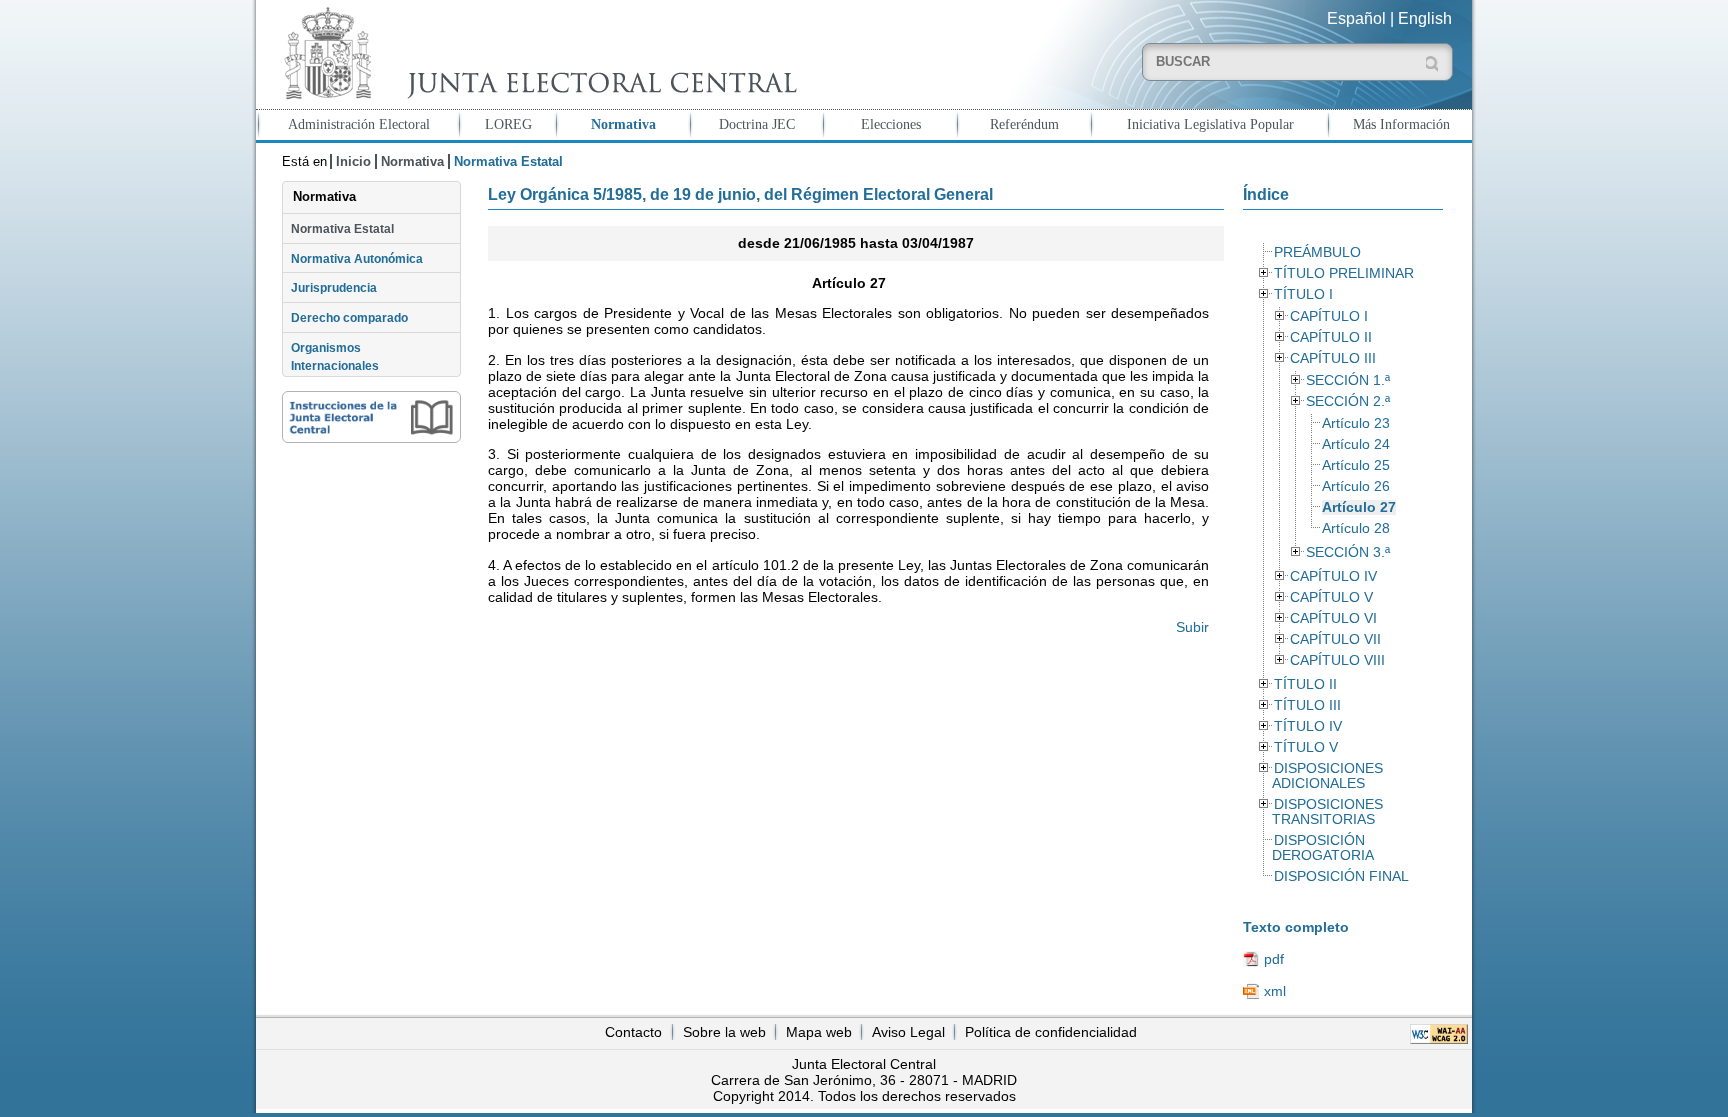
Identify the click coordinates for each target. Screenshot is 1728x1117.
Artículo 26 (1356, 486)
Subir (1192, 627)
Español (1356, 18)
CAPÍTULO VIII (1337, 660)
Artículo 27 (1359, 507)
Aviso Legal (908, 1032)
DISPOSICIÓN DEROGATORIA (1323, 848)
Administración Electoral (359, 124)
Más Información (1401, 124)
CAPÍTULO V (1331, 597)
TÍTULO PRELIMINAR (1344, 273)
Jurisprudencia (334, 288)
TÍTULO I (1303, 294)
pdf (1274, 959)
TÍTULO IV (1308, 726)
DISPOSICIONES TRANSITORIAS (1327, 812)
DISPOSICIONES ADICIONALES (1327, 776)
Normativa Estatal (342, 229)
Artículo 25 (1356, 465)
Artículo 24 (1356, 444)
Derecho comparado (349, 318)
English (1425, 18)
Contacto (633, 1032)
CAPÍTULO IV (1333, 576)
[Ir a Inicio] (536, 53)
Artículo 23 (1356, 423)
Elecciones (891, 124)
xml (1275, 991)
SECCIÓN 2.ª (1348, 401)
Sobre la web (724, 1032)
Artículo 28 (1356, 528)
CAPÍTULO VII (1335, 639)
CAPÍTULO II (1331, 337)
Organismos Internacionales (335, 357)
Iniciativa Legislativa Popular (1210, 124)
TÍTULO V (1306, 747)
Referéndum (1024, 124)
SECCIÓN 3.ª (1348, 552)
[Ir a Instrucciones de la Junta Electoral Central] (371, 417)
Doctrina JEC (757, 124)
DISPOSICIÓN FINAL (1341, 876)
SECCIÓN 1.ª (1348, 380)
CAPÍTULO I (1329, 316)
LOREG (508, 124)
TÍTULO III (1307, 705)
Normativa (623, 124)
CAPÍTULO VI (1333, 618)
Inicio (353, 161)
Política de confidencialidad (1051, 1032)
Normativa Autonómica (357, 259)
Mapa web (819, 1032)
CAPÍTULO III (1333, 358)
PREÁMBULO (1317, 252)
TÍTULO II (1305, 684)
